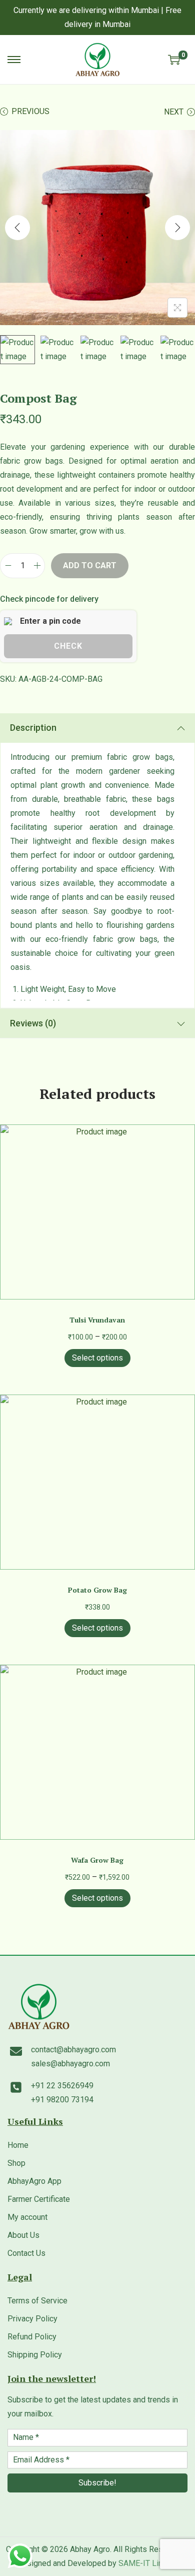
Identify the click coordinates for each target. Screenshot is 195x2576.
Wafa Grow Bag (97, 1860)
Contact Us (26, 2253)
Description (33, 728)
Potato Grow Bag (97, 1590)
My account (27, 2217)
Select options (97, 1358)
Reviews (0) (33, 1023)
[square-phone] (16, 2087)
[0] (174, 60)
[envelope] (16, 2051)
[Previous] (17, 228)
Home (18, 2145)
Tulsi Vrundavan (97, 1320)
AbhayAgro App (34, 2181)
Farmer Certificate (39, 2199)
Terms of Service (37, 2301)
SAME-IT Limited (148, 2563)
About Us (23, 2235)
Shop (16, 2163)
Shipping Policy (35, 2355)
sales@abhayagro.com (70, 2064)
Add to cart (90, 565)
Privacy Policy (32, 2319)
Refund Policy (32, 2337)
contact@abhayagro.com (73, 2050)
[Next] (177, 228)
